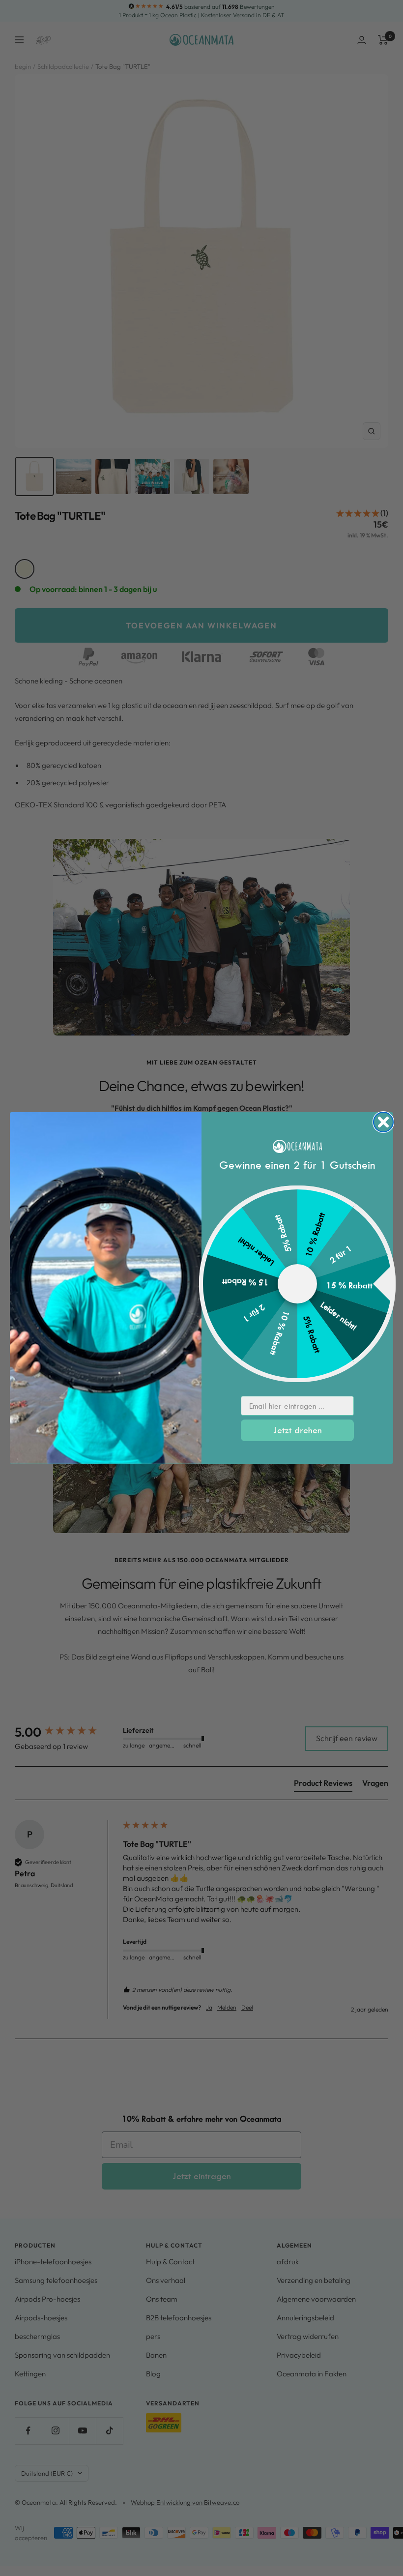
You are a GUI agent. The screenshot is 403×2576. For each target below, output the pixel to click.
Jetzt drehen (298, 1430)
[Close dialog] (383, 1122)
